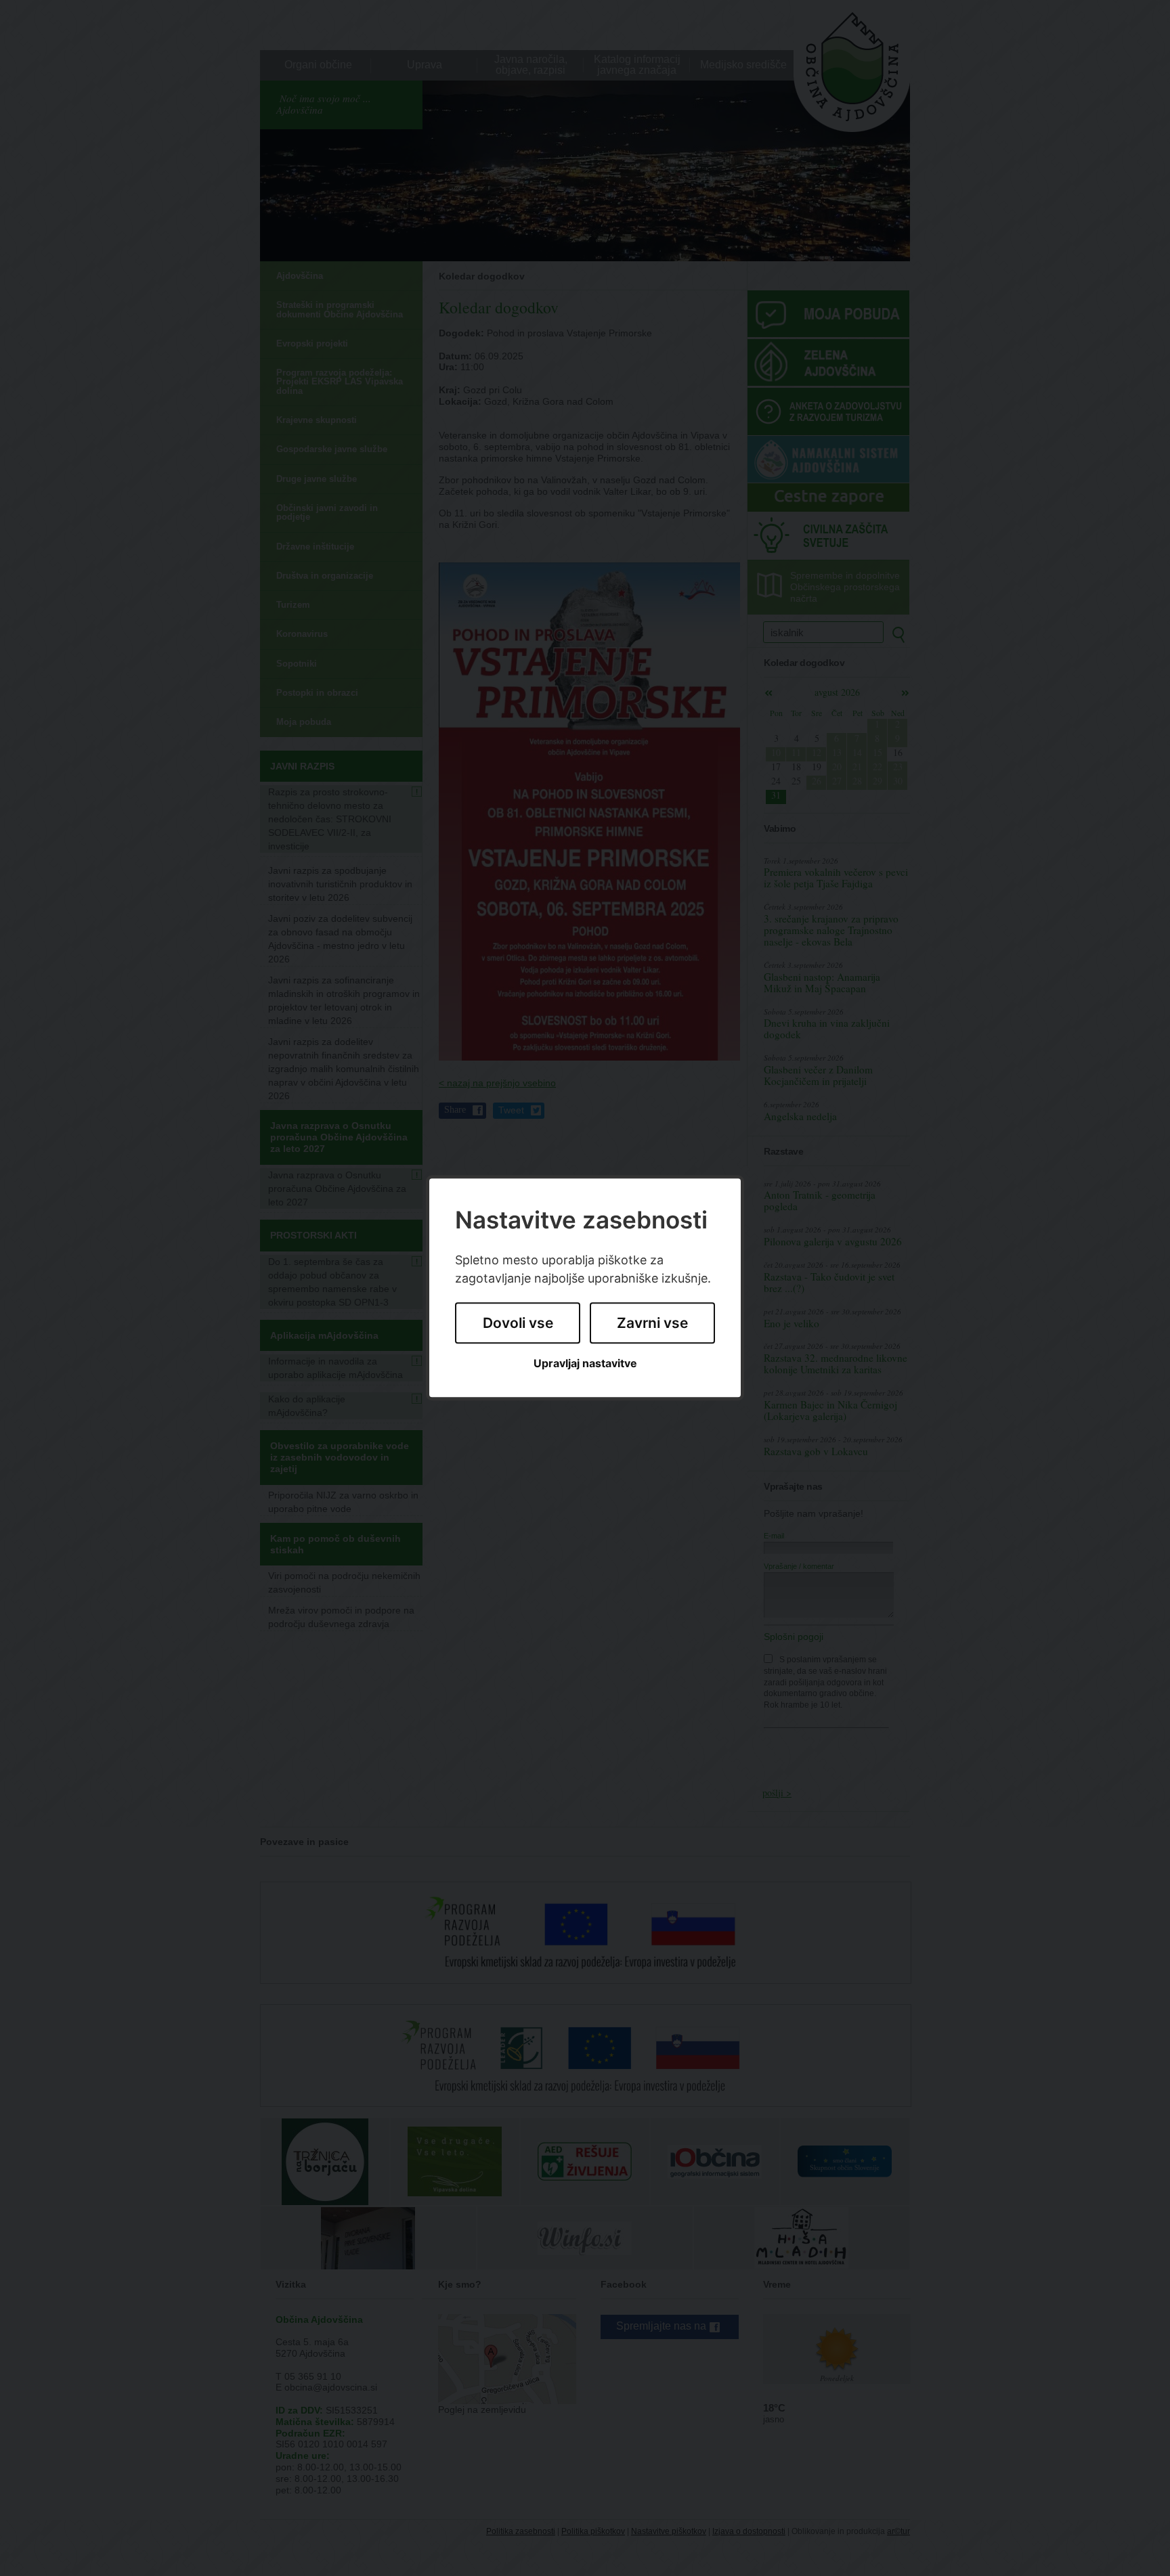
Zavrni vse (652, 1323)
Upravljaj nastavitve (585, 1363)
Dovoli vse (518, 1323)
